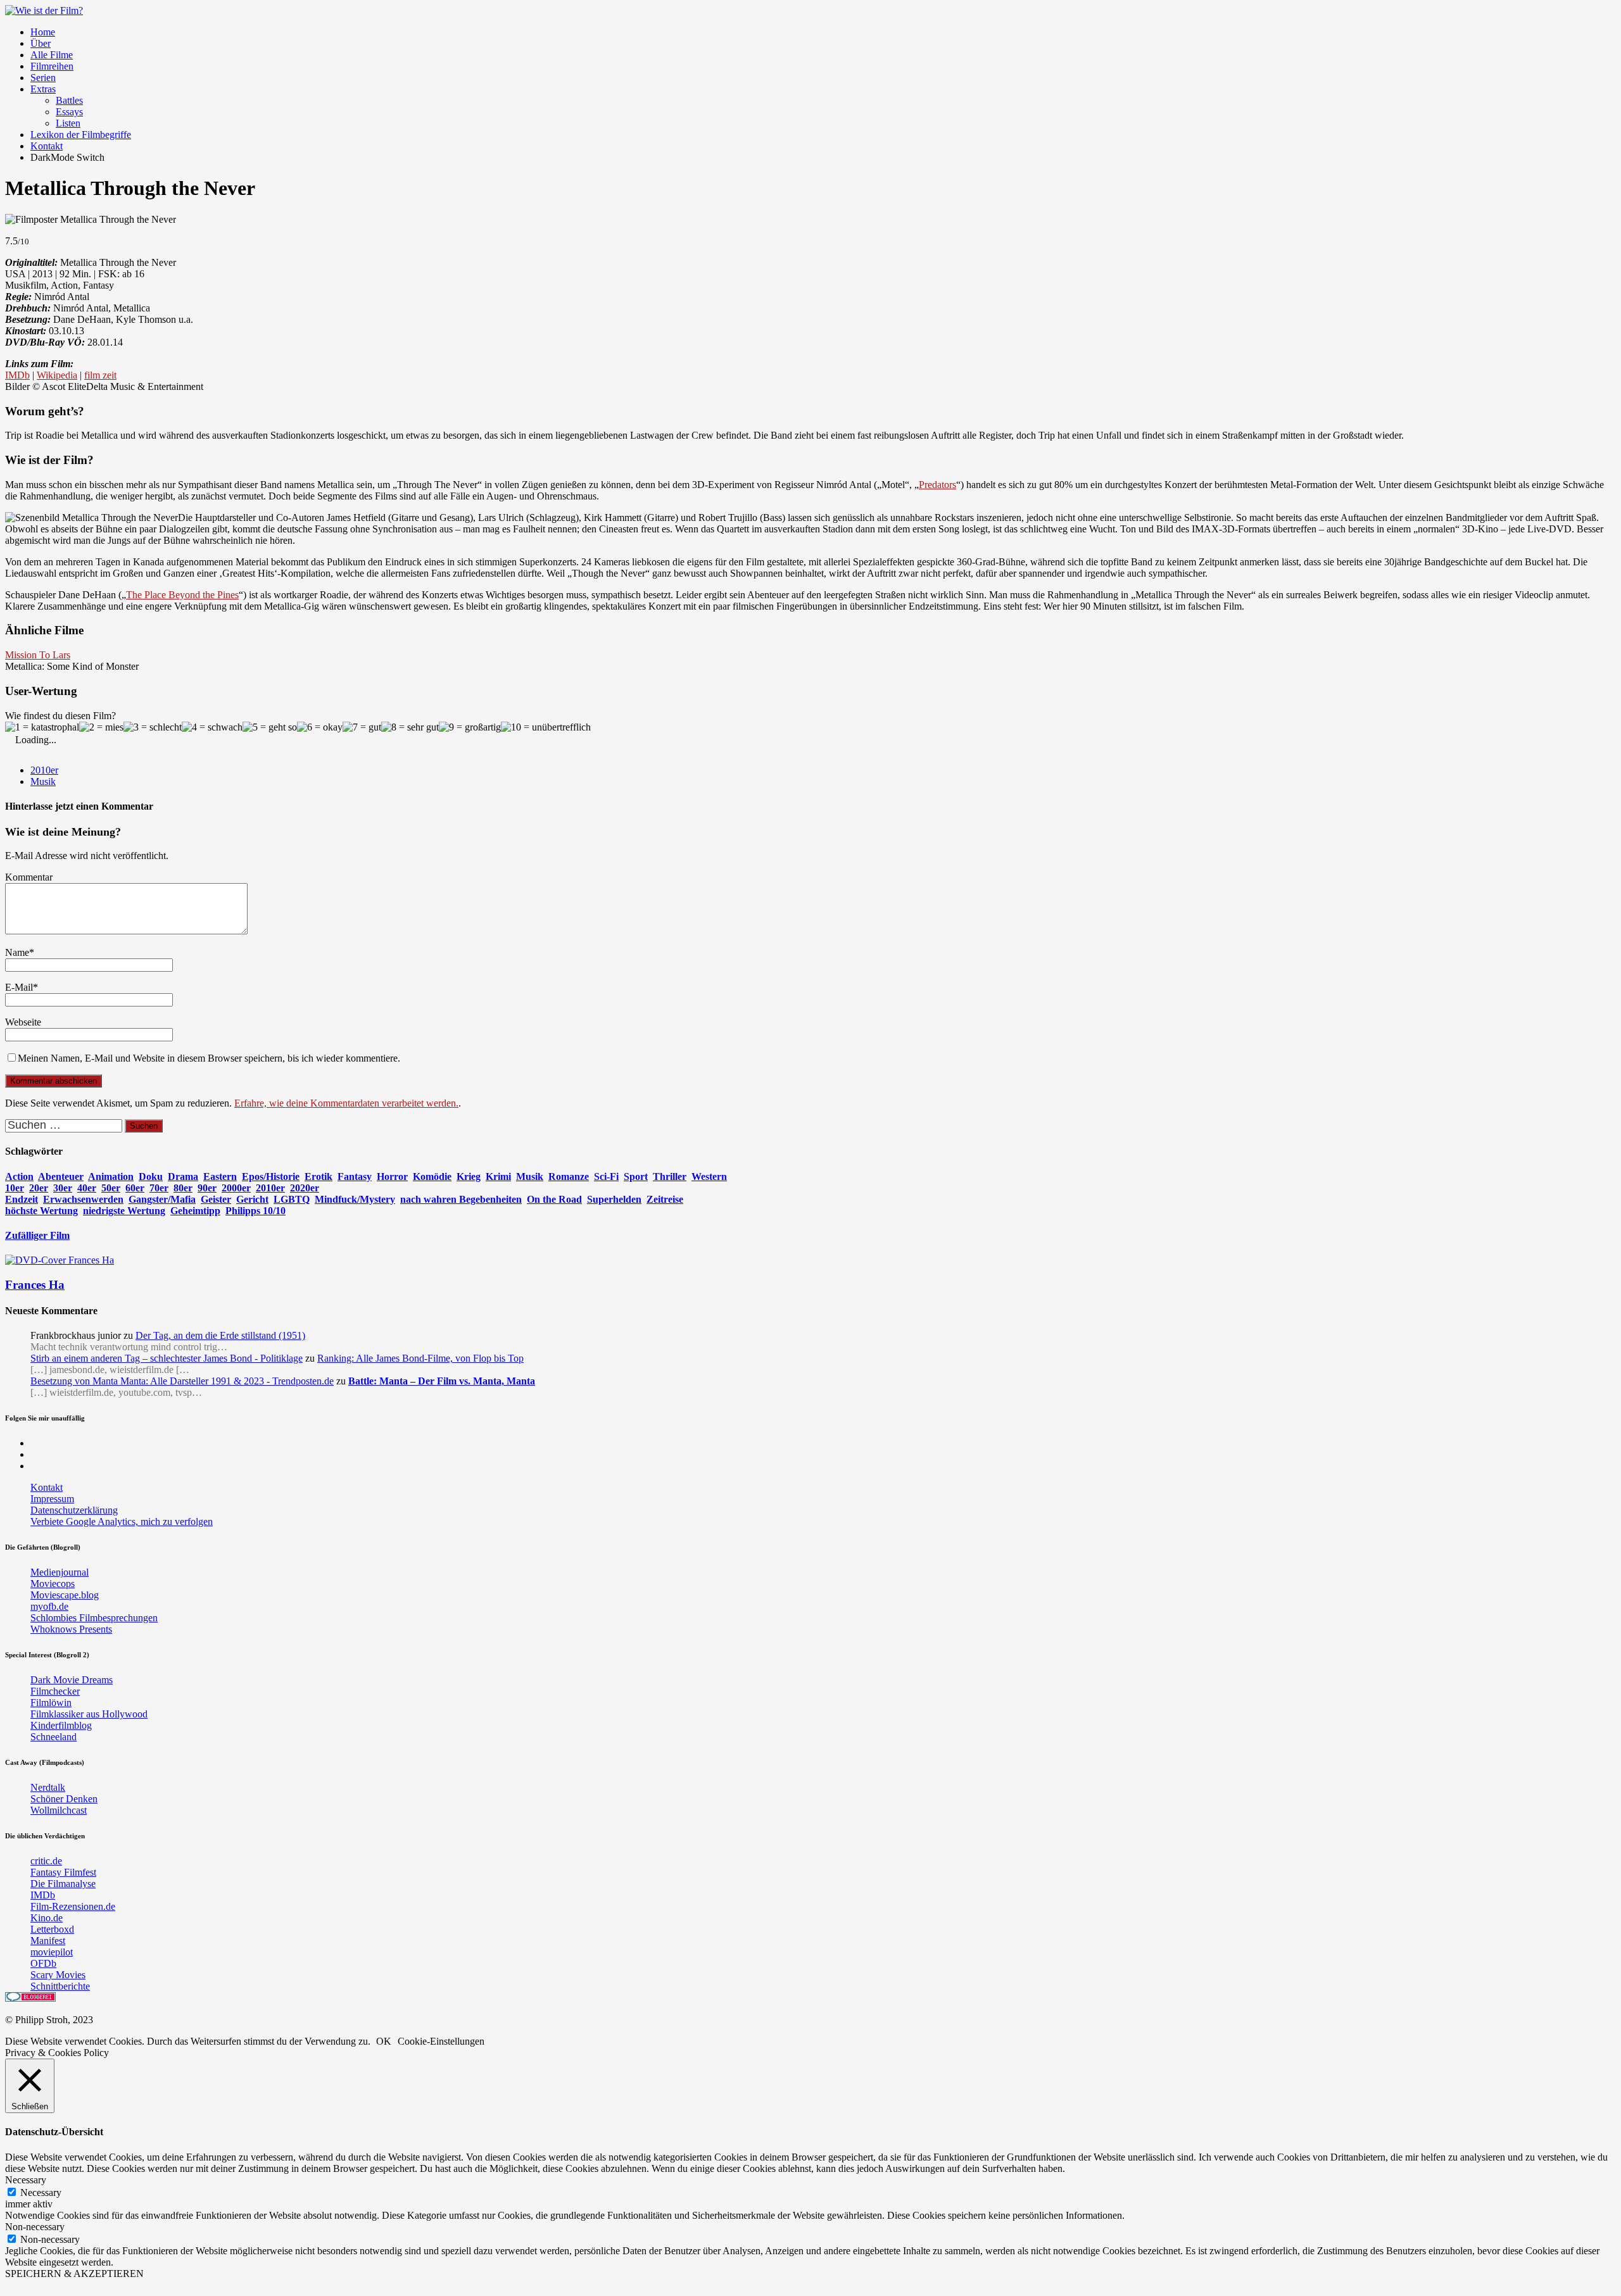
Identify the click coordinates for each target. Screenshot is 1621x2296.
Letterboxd (52, 1929)
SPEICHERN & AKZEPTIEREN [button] (74, 2274)
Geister (216, 1199)
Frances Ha (35, 1285)
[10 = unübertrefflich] (546, 727)
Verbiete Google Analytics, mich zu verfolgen (122, 1521)
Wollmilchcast (59, 1810)
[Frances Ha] (60, 1260)
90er (207, 1188)
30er (63, 1188)
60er (135, 1188)
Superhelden (614, 1199)
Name (17, 952)
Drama (183, 1176)
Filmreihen (52, 66)
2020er (305, 1188)
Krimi (498, 1176)
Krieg (469, 1176)
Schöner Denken (64, 1799)
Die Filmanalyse (63, 1884)
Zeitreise (665, 1199)
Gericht (252, 1199)
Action (19, 1176)
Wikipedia (57, 375)
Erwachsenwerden (83, 1199)
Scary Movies (58, 1975)
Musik (43, 781)
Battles (69, 100)
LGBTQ (292, 1199)
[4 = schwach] (212, 727)
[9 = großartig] (470, 727)
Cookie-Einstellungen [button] (441, 2041)
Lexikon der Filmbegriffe (81, 135)
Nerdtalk (48, 1787)
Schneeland (54, 1737)
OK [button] (384, 2041)
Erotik (319, 1176)
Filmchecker (55, 1691)
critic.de (46, 1861)
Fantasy (355, 1176)
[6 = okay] (320, 727)
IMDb (17, 375)
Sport (636, 1176)
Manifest (48, 1941)
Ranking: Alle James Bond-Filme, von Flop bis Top (420, 1358)
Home (43, 32)
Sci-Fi (606, 1176)
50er (111, 1188)
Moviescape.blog (65, 1595)
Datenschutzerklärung (74, 1510)
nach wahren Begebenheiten (461, 1199)
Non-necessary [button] (35, 2227)
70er (159, 1188)
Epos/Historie (271, 1176)
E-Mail (19, 987)
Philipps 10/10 (255, 1211)
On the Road (554, 1199)
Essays (69, 112)
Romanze (569, 1176)
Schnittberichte (60, 1986)
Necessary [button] (26, 2180)
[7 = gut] (362, 727)
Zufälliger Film (37, 1235)
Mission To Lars (38, 655)
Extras (43, 89)
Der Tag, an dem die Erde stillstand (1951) (220, 1335)
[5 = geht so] (270, 727)
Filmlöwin (51, 1703)
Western (709, 1176)
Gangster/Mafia (162, 1199)
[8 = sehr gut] (410, 727)
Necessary (41, 2192)
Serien (43, 78)
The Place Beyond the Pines (182, 595)
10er (15, 1188)
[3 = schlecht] (153, 727)
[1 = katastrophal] (42, 727)
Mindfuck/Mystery (355, 1199)
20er (39, 1188)
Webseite (23, 1022)
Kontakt (47, 146)
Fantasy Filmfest (63, 1872)
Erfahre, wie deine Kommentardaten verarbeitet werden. (346, 1103)
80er (183, 1188)
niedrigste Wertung (124, 1211)
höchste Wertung (41, 1211)
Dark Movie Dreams (72, 1680)
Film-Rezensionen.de (73, 1906)
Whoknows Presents (71, 1629)
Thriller (670, 1176)
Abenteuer (61, 1176)
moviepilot (52, 1952)
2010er (44, 770)
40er (87, 1188)
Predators (937, 485)
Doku (151, 1176)
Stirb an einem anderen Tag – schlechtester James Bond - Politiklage (167, 1358)
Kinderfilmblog (61, 1725)
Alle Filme (52, 55)
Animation (111, 1176)
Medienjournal (60, 1572)
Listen (68, 123)
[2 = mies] (101, 727)
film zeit (100, 375)
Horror (392, 1176)
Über (41, 43)
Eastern (220, 1176)
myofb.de (49, 1606)
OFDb (43, 1963)
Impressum (52, 1499)
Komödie (432, 1176)
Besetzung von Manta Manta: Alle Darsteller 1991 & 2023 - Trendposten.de (182, 1381)
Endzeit (22, 1199)
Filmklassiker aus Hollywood (89, 1714)
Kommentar (29, 877)
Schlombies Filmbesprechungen (94, 1618)
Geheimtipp (195, 1211)
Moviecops (53, 1584)
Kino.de (47, 1918)
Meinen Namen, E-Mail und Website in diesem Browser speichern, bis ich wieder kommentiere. (209, 1058)
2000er (236, 1188)
